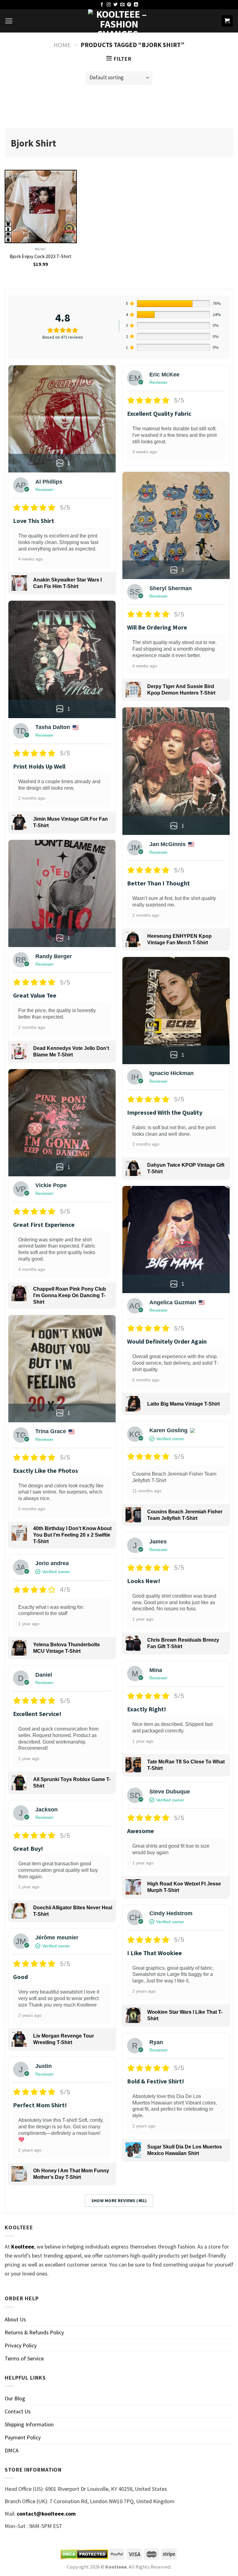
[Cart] (227, 21)
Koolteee (23, 2247)
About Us (15, 2319)
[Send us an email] (122, 5)
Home (62, 45)
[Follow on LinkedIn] (136, 5)
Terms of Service (24, 2358)
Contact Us (18, 2411)
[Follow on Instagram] (109, 5)
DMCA (12, 2450)
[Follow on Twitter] (116, 5)
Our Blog (15, 2398)
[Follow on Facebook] (102, 5)
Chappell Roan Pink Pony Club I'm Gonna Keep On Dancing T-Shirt (70, 1295)
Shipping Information (29, 2424)
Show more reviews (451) (119, 2201)
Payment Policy (23, 2437)
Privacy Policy (21, 2345)
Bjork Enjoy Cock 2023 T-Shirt (41, 256)
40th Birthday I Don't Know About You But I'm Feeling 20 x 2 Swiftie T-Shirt (72, 1535)
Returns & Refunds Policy (34, 2332)
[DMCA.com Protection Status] (84, 2554)
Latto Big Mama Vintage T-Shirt (183, 1404)
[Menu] (9, 21)
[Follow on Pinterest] (129, 5)
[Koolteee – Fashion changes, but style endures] (119, 21)
